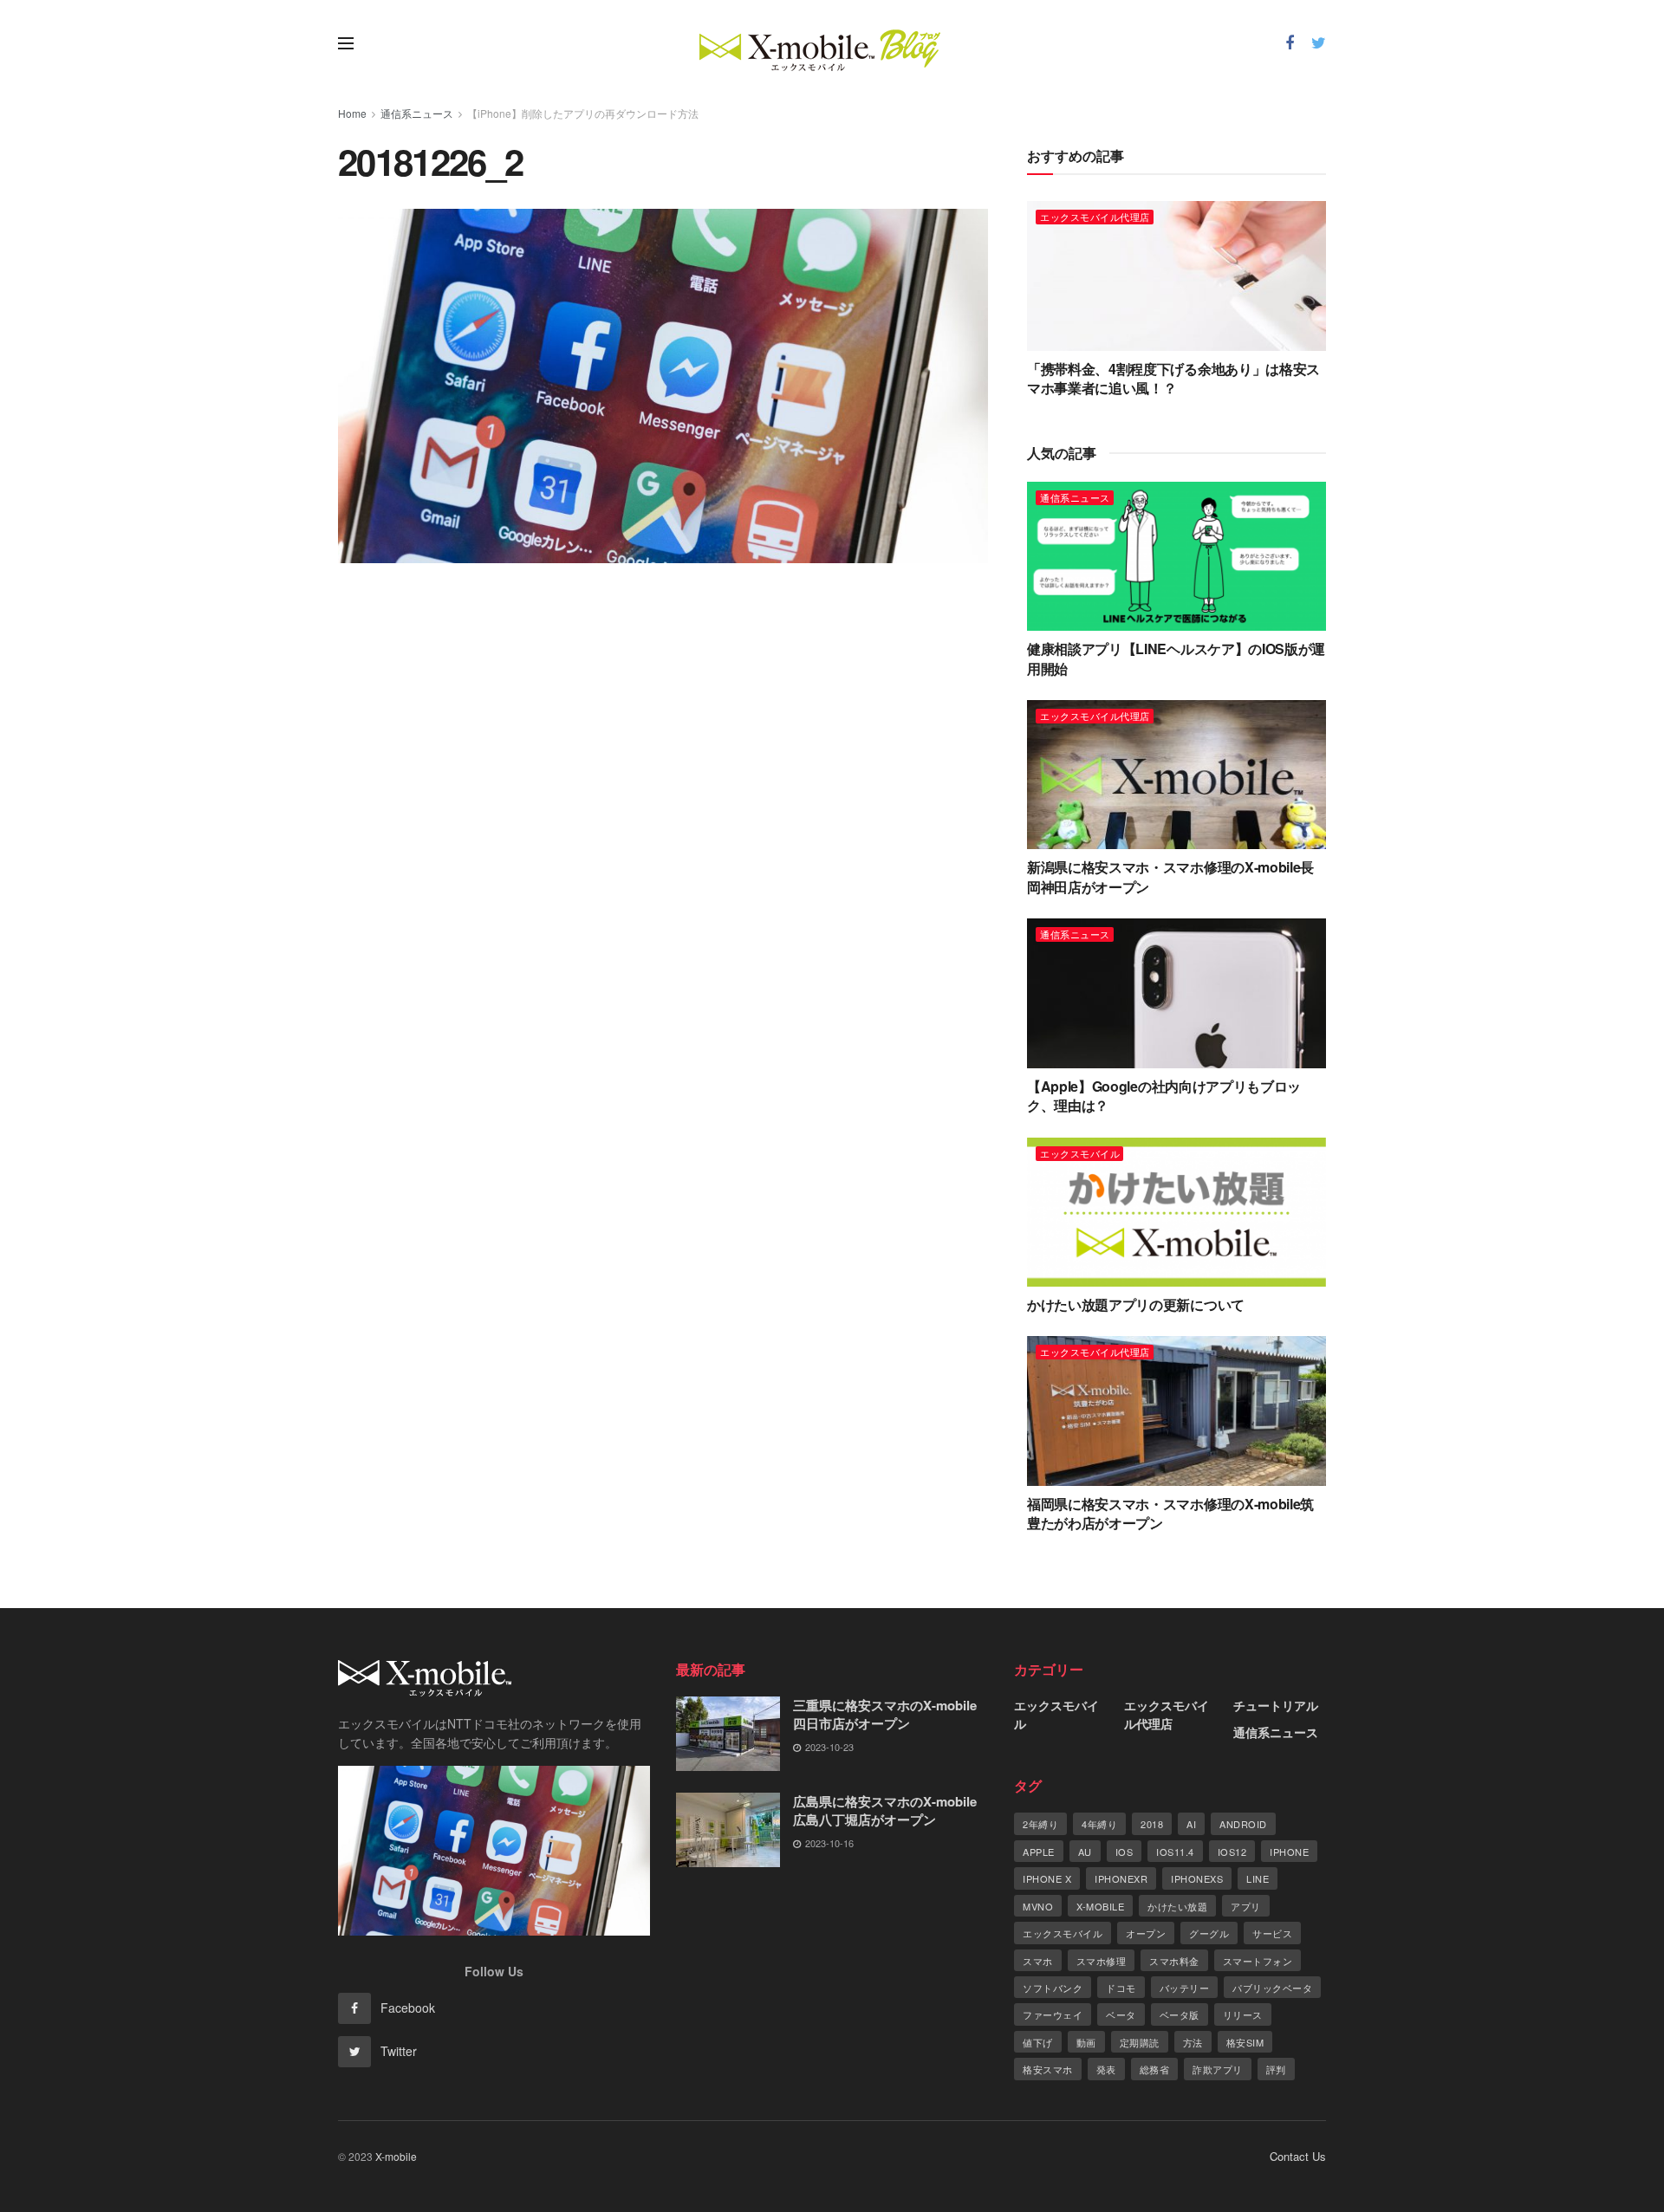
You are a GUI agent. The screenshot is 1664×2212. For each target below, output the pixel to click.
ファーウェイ (1053, 2014)
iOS (1124, 1852)
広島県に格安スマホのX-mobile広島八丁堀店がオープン (885, 1810)
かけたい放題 (1177, 1906)
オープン (1146, 1933)
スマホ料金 (1174, 1961)
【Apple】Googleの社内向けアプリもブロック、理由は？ (1164, 1096)
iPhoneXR (1121, 1878)
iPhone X (1047, 1878)
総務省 (1155, 2069)
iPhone (1289, 1852)
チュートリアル (1276, 1705)
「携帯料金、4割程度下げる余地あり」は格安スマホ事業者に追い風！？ (1173, 378)
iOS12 (1232, 1852)
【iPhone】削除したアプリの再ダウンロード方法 (583, 113)
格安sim (1245, 2042)
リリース (1243, 2014)
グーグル (1209, 1933)
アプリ (1246, 1906)
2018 (1152, 1824)
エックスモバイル (1080, 1153)
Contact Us (1298, 2156)
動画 (1086, 2042)
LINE (1258, 1878)
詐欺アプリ (1218, 2069)
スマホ (1038, 1961)
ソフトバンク (1053, 1988)
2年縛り (1040, 1824)
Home (352, 113)
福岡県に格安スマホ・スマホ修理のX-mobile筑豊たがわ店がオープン (1170, 1513)
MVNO (1038, 1906)
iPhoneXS (1197, 1878)
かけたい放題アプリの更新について (1136, 1304)
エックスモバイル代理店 (1095, 217)
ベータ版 (1180, 2014)
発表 (1106, 2069)
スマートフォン (1258, 1961)
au (1085, 1852)
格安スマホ (1048, 2069)
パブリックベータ (1272, 1988)
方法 (1193, 2042)
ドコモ (1121, 1988)
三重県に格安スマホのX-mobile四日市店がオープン (885, 1714)
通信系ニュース (417, 113)
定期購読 (1140, 2042)
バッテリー (1185, 1988)
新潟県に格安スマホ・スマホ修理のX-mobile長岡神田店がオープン (1170, 876)
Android (1243, 1824)
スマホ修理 (1102, 1961)
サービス (1272, 1933)
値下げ (1038, 2042)
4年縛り (1099, 1824)
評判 (1276, 2069)
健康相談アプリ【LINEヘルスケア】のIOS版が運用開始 (1176, 658)
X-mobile (1100, 1906)
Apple (1039, 1852)
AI (1191, 1824)
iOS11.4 (1175, 1852)
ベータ (1121, 2014)
